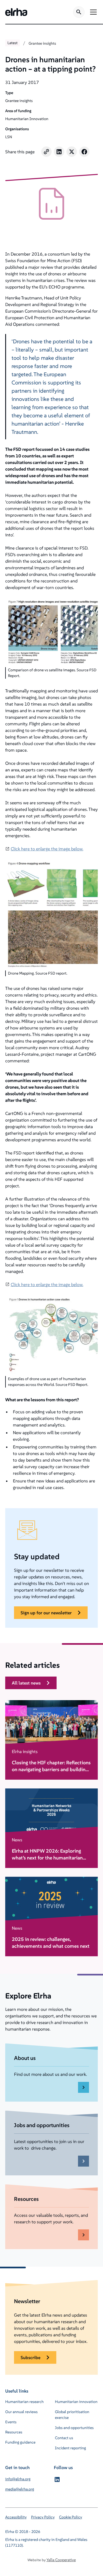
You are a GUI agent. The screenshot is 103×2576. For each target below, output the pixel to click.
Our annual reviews (21, 2412)
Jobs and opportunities (74, 2428)
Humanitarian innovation (76, 2402)
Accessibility (16, 2517)
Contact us (64, 2438)
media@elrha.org (20, 2489)
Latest (12, 43)
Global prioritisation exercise (72, 2415)
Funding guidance (20, 2442)
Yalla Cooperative (61, 2560)
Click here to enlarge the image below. (47, 849)
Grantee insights (42, 43)
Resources (14, 2432)
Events (11, 2422)
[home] (16, 12)
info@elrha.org (18, 2479)
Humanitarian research (24, 2402)
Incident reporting (70, 2448)
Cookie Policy (71, 2517)
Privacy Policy (43, 2517)
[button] (92, 12)
